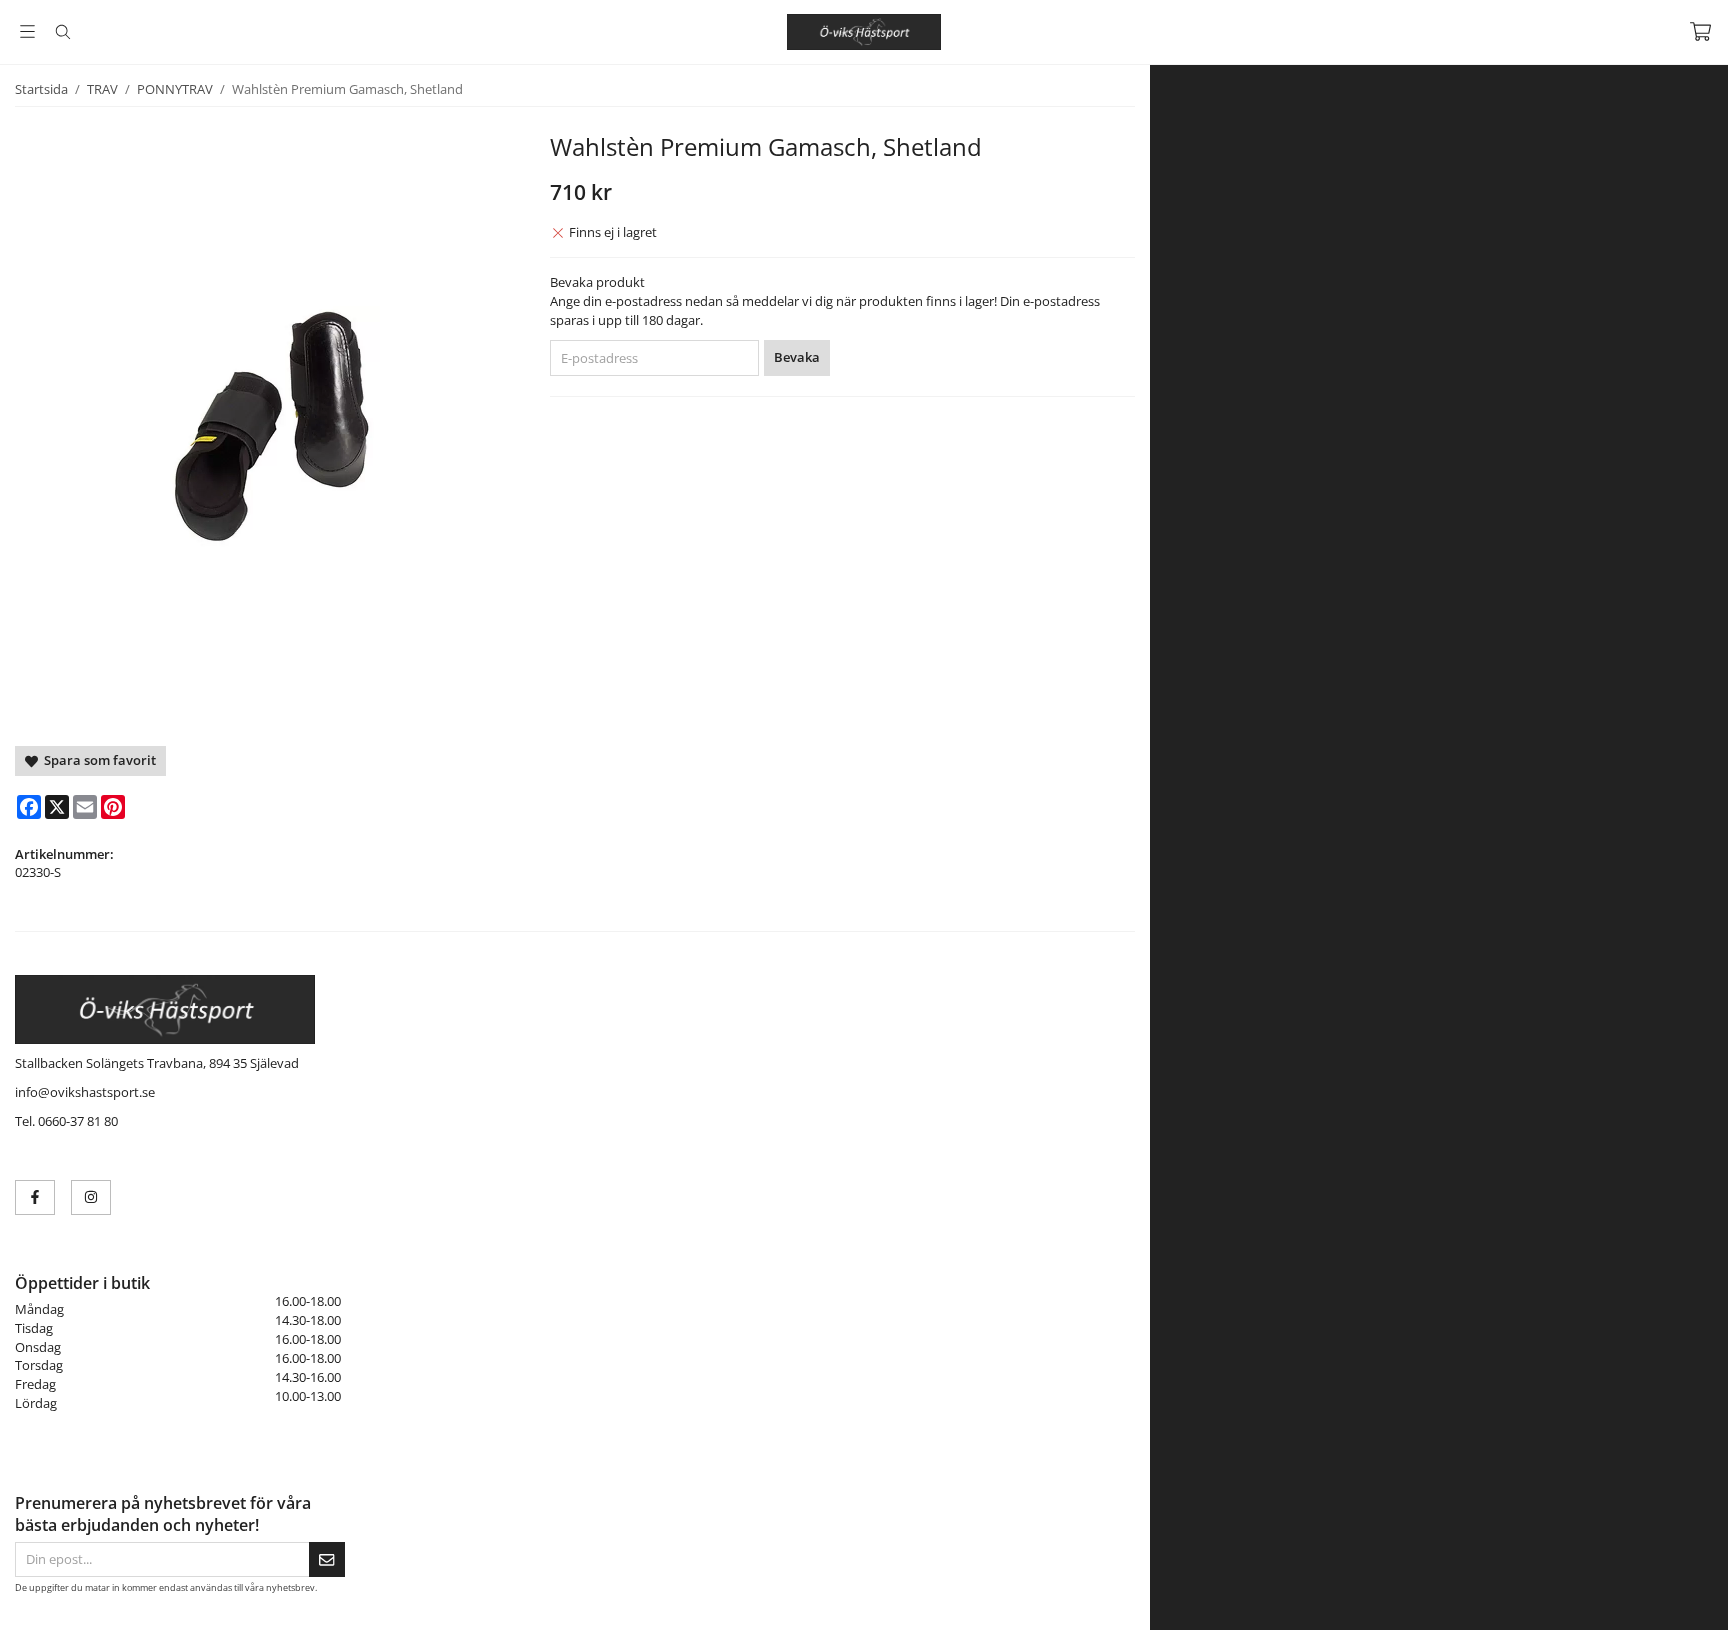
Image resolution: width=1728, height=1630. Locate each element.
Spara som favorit (97, 760)
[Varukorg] (1700, 31)
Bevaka (797, 357)
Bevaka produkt (597, 282)
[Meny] (27, 31)
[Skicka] (327, 1559)
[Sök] (62, 32)
